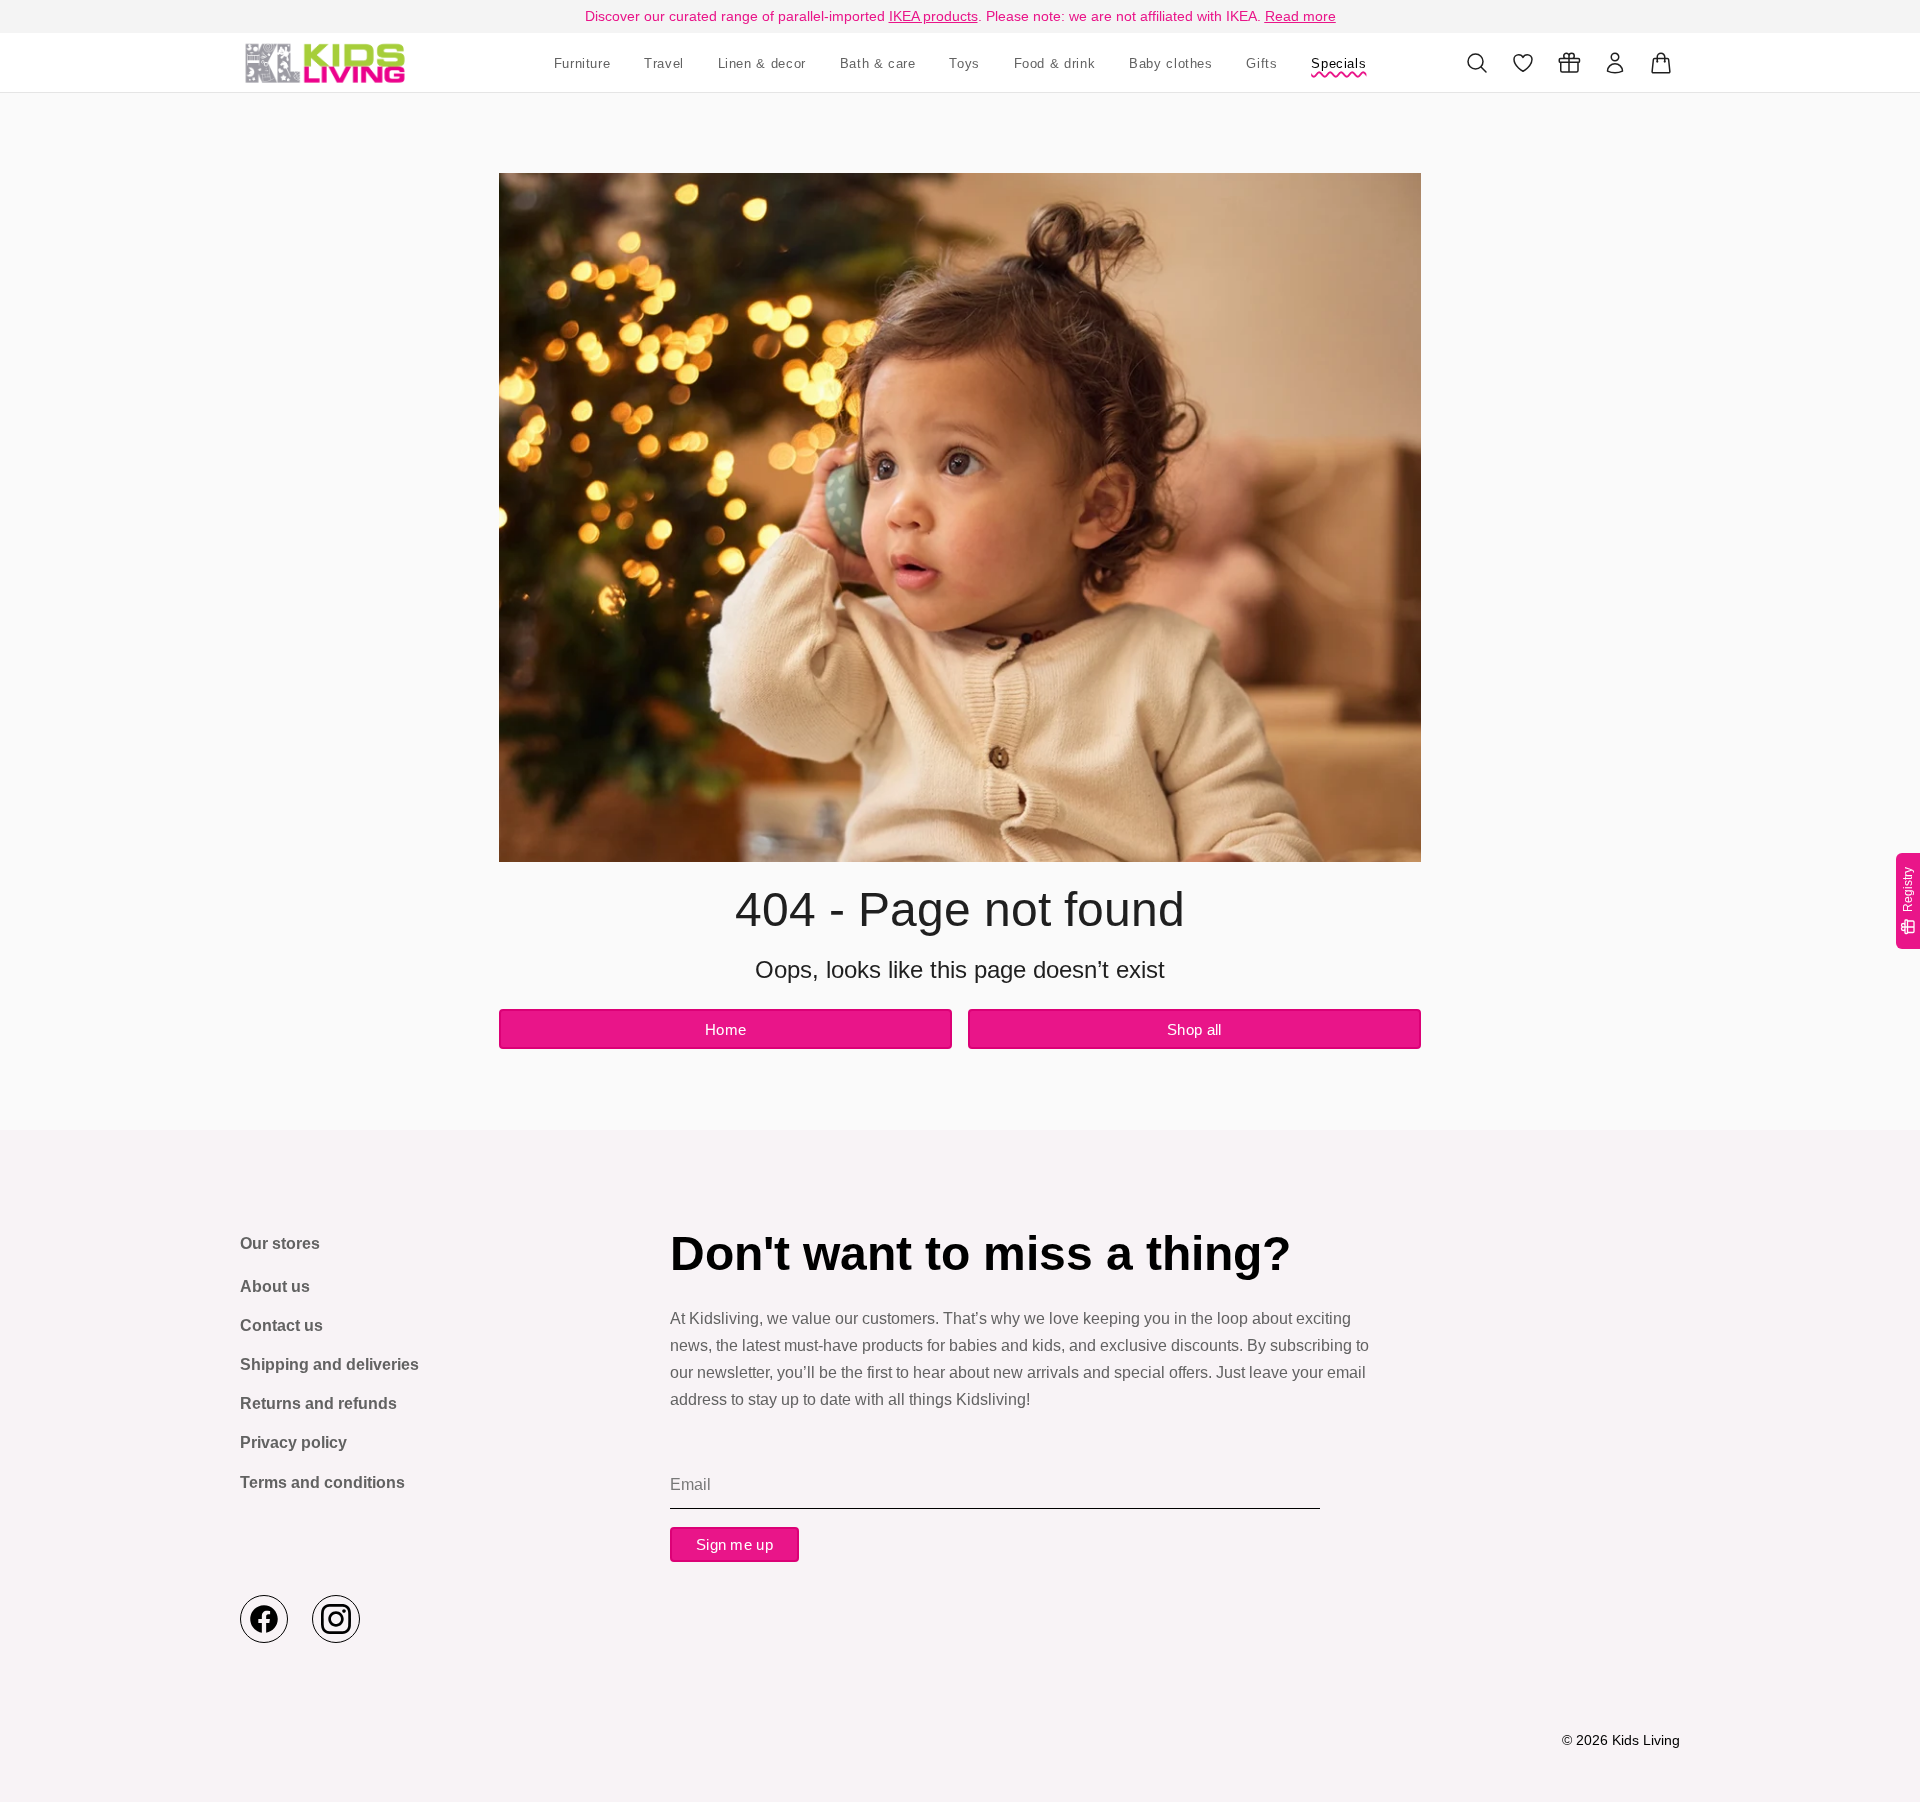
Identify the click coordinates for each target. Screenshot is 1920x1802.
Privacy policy (293, 1442)
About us (275, 1286)
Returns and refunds (318, 1403)
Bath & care (878, 63)
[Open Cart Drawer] (1661, 63)
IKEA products (933, 16)
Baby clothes (1171, 63)
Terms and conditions (322, 1482)
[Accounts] (1615, 63)
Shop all (1194, 1029)
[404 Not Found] (325, 62)
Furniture (582, 63)
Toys (964, 63)
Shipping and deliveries (329, 1364)
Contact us (281, 1325)
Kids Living (1646, 1740)
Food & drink (1055, 63)
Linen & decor (762, 63)
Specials (1338, 63)
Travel (664, 63)
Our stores (280, 1243)
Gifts (1261, 63)
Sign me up (734, 1544)
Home (725, 1029)
